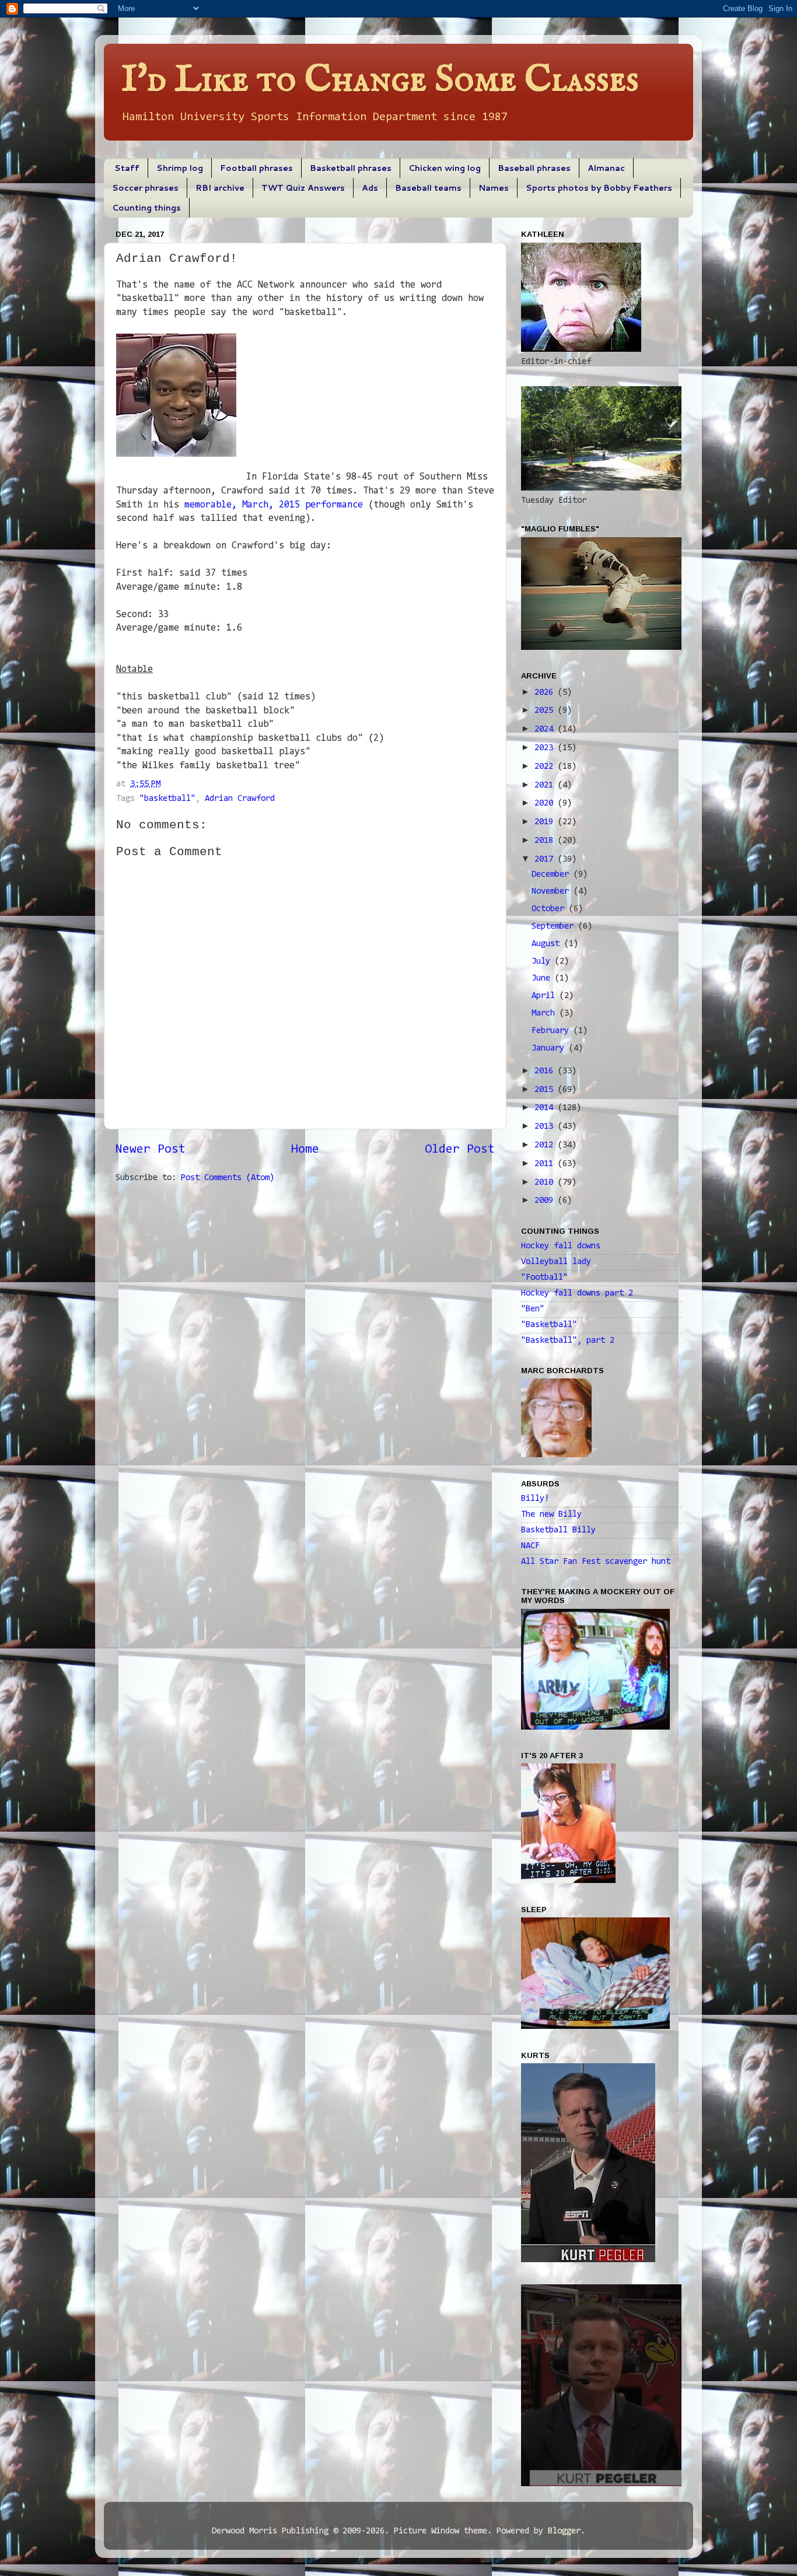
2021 (546, 785)
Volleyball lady (556, 1262)
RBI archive (220, 188)
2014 (546, 1108)
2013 (546, 1127)
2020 (546, 804)
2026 (546, 693)
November (553, 892)
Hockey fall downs (561, 1246)
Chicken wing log (445, 168)
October (550, 909)
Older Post (460, 1150)
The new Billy (551, 1515)
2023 (546, 748)
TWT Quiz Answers (303, 188)
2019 (546, 822)
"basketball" (167, 799)
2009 (546, 1201)
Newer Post (151, 1150)
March (546, 1014)
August (548, 944)
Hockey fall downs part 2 (577, 1294)
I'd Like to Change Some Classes (380, 80)
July (543, 962)
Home (305, 1150)
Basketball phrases (351, 168)
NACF (530, 1546)
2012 (546, 1145)
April (546, 996)
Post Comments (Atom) (228, 1178)
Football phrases (256, 168)
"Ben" (533, 1309)
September (555, 927)
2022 (546, 767)
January (550, 1049)
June (543, 979)
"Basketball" (549, 1325)
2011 (546, 1164)
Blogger (564, 2531)
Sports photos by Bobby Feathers (599, 188)
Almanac (606, 168)
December (553, 875)
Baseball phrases (534, 168)
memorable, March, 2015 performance (274, 505)
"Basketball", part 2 (568, 1341)
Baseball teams (428, 188)
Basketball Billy (558, 1530)
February (553, 1031)
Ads (370, 188)
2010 (546, 1183)
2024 (546, 729)
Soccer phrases (145, 188)
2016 (546, 1071)
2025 (546, 711)
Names (494, 188)
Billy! (535, 1499)
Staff (127, 168)
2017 (546, 860)
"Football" (544, 1278)
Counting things (146, 208)
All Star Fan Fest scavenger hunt (596, 1562)
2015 (546, 1090)
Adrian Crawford (240, 799)
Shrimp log (180, 168)
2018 (546, 841)
